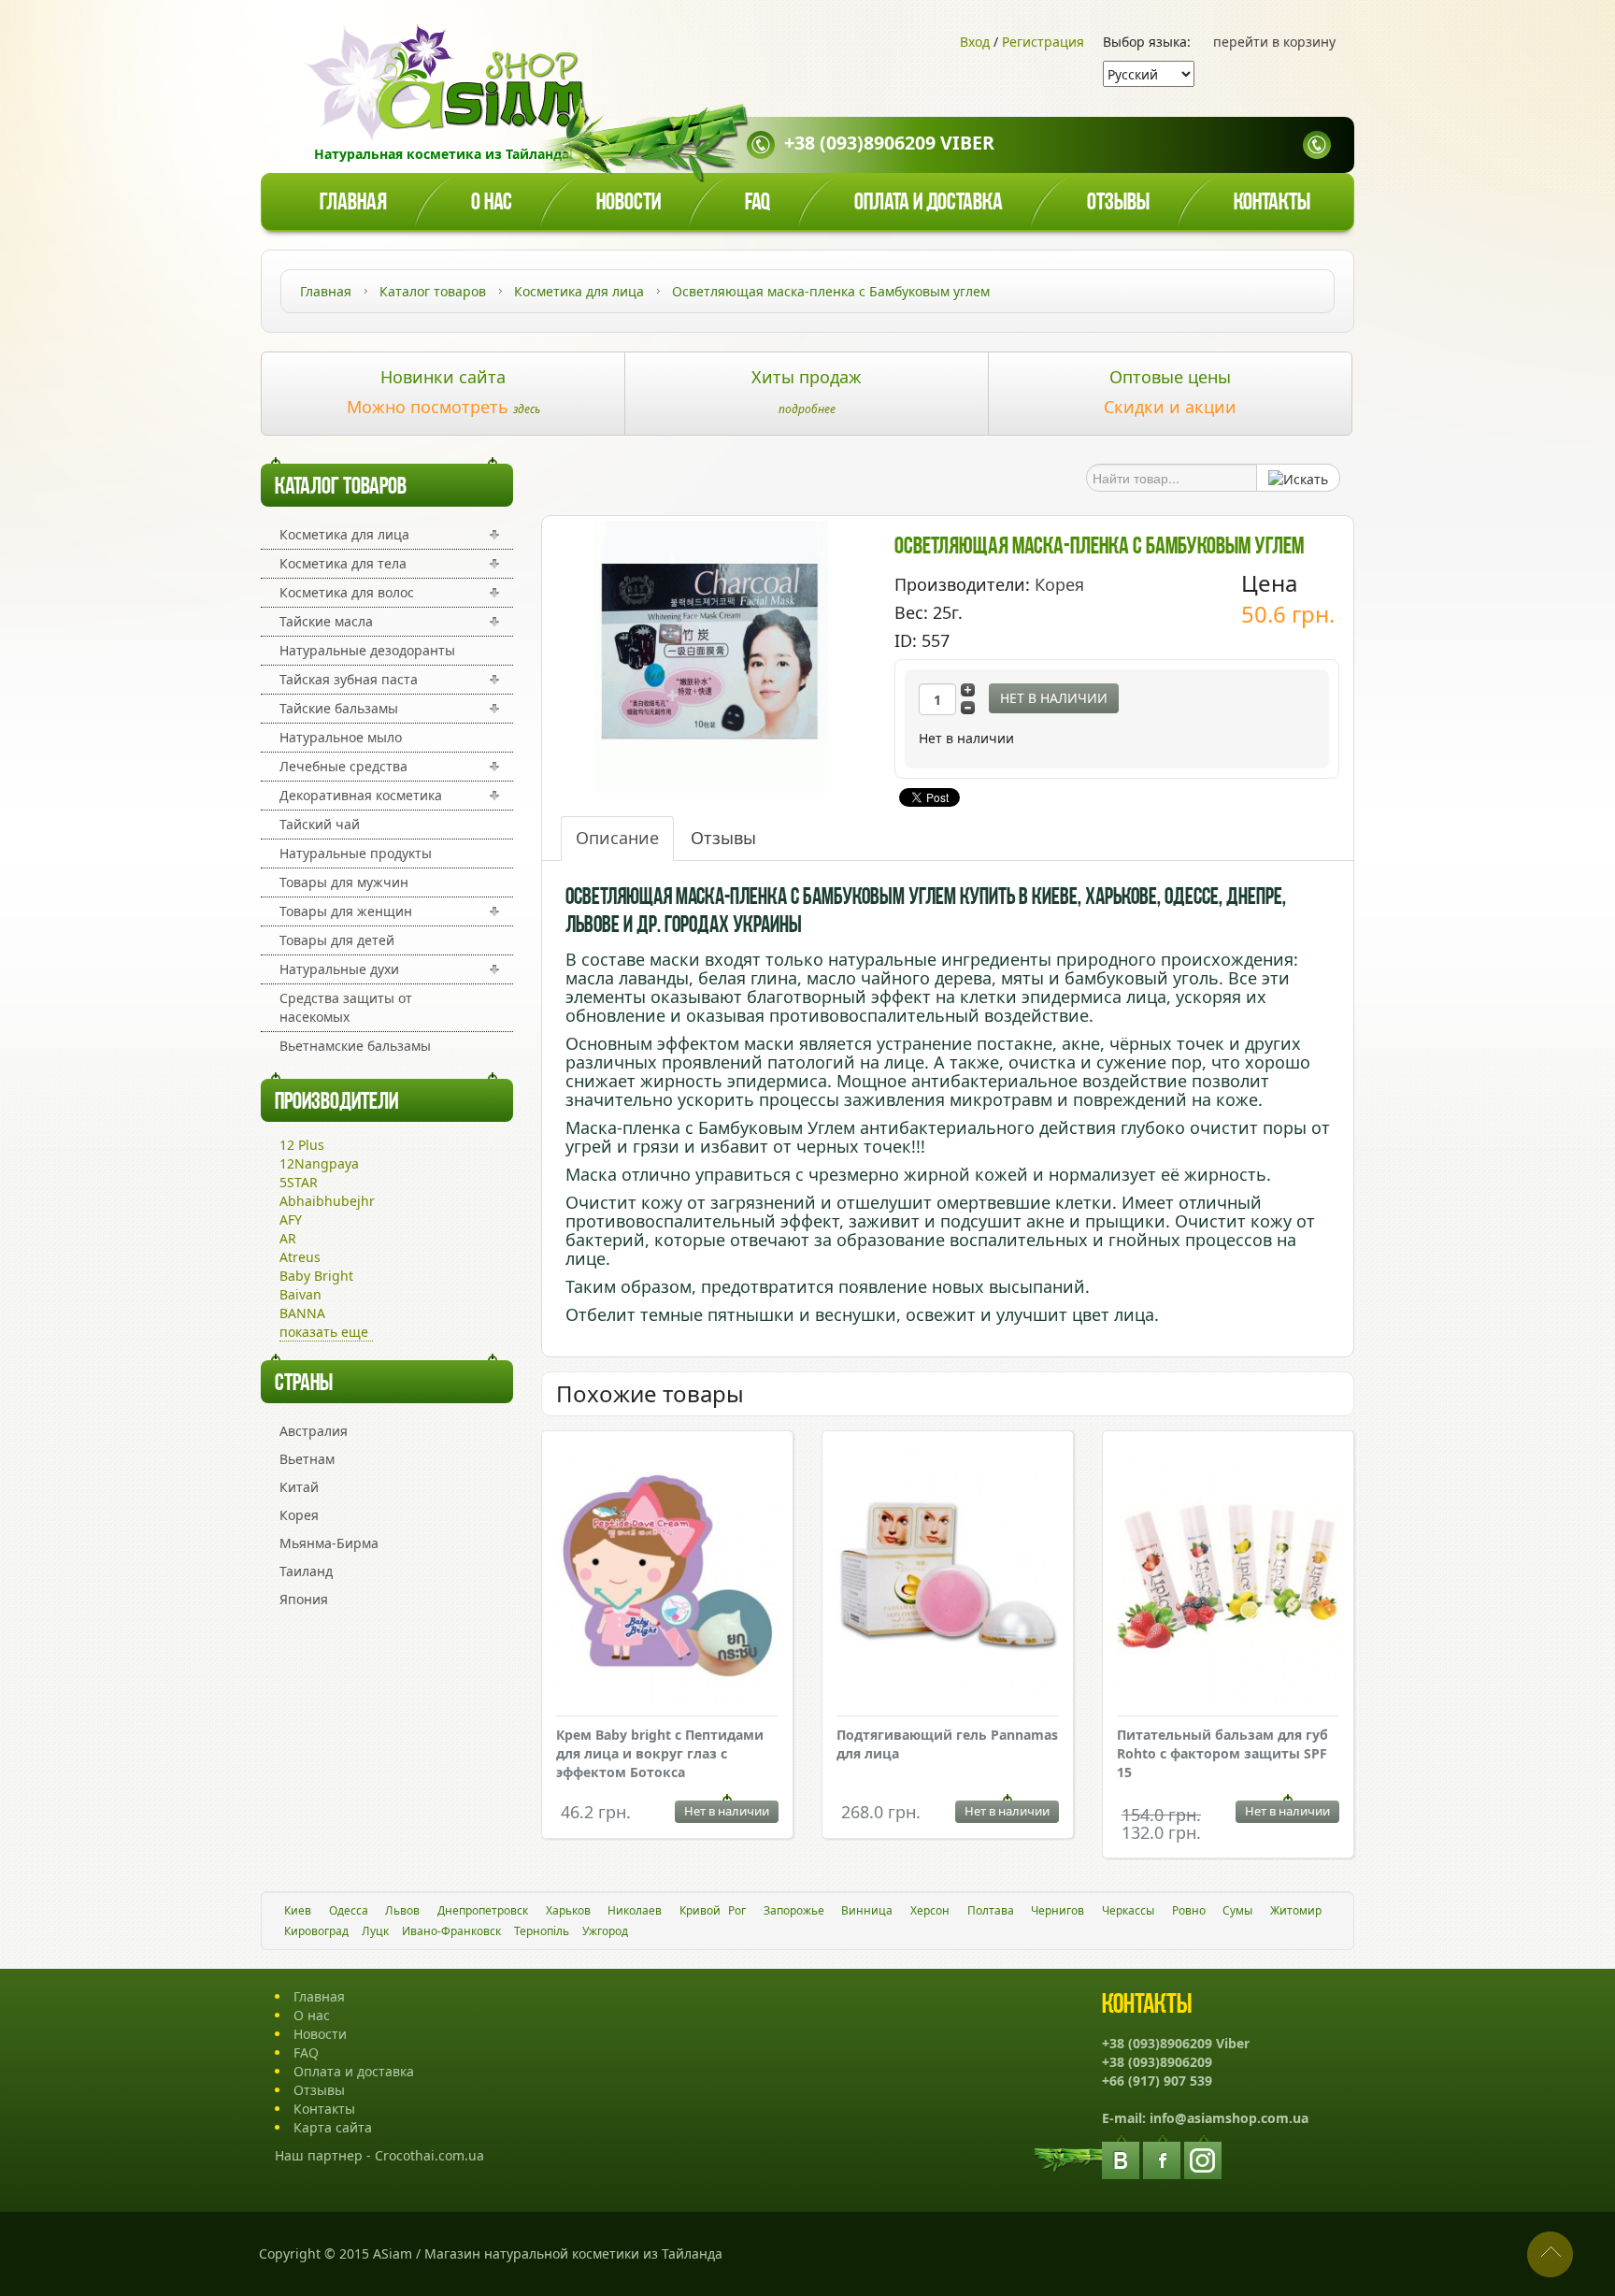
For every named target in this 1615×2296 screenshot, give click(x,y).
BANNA (302, 1313)
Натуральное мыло (341, 737)
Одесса (349, 1910)
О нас (492, 203)
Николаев (635, 1910)
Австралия (314, 1431)
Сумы (1237, 1910)
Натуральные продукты (356, 853)
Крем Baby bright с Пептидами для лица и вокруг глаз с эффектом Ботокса (660, 1753)
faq (757, 203)
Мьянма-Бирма (329, 1543)
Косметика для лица (344, 534)
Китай (299, 1487)
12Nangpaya (319, 1163)
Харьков (568, 1910)
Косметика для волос (347, 592)
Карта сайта (333, 2127)
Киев (298, 1910)
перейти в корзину (1274, 42)
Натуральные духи (339, 969)
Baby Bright (316, 1276)
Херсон (930, 1910)
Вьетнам (307, 1459)
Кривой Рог (713, 1910)
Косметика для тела (343, 563)
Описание (617, 838)
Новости (629, 203)
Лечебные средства (343, 766)
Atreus (300, 1257)
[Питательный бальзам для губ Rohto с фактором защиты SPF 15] (1228, 1578)
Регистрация (1043, 42)
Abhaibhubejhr (327, 1201)
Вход (975, 42)
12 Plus (302, 1145)
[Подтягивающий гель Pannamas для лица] (948, 1575)
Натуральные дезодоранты (367, 650)
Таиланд (306, 1571)
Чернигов (1058, 1910)
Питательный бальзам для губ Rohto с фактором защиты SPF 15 (1222, 1753)
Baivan (300, 1294)
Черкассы (1128, 1910)
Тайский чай (320, 824)
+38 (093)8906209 (1157, 2062)
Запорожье (794, 1910)
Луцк (375, 1931)
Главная (353, 203)
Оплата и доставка (929, 203)
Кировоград (316, 1931)
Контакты (1272, 203)
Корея (299, 1515)
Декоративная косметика (361, 795)
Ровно (1189, 1910)
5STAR (299, 1182)
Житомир (1296, 1910)
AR (288, 1238)
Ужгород (605, 1931)
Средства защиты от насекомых (346, 1007)
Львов (402, 1910)
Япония (304, 1599)
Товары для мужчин (344, 882)
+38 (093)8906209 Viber (889, 143)
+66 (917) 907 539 (1157, 2081)
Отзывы (1118, 203)
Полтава (991, 1910)
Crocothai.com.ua (429, 2155)
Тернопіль (542, 1931)
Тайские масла (326, 621)
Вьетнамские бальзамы (355, 1046)
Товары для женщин (346, 911)
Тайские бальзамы (339, 708)
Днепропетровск (483, 1910)
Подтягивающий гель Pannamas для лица (947, 1744)
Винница (867, 1910)
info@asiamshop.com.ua (1229, 2118)
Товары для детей (337, 940)
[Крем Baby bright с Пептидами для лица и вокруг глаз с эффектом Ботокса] (667, 1578)
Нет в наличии (1054, 698)
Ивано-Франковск (451, 1931)
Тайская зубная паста (349, 679)
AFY (291, 1220)
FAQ (306, 2052)
